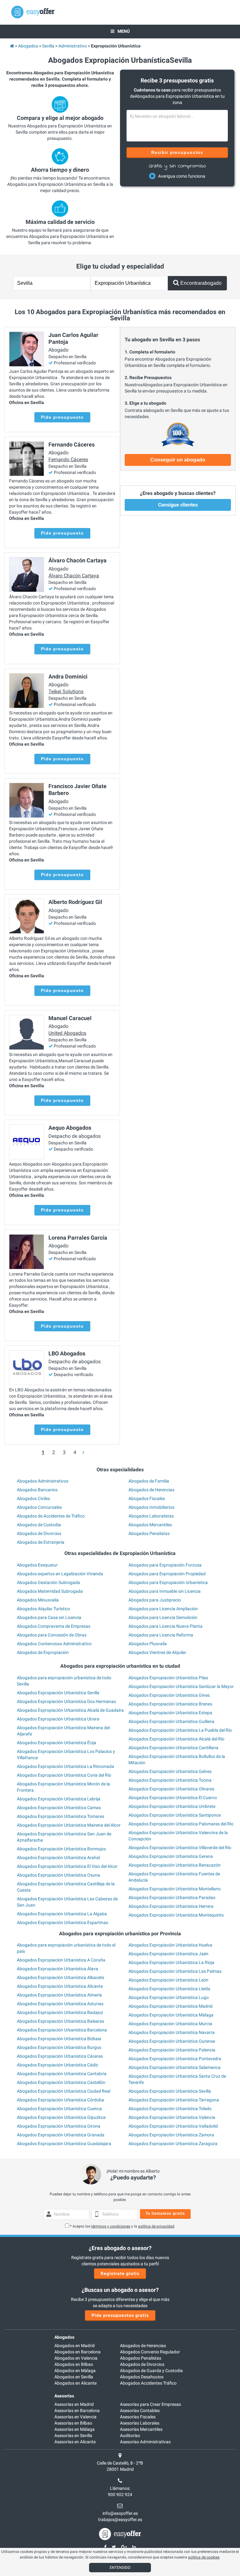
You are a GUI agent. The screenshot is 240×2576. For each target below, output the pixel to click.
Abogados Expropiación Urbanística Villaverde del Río (180, 1848)
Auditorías (130, 2435)
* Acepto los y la (122, 2226)
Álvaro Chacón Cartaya (74, 576)
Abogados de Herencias (151, 1490)
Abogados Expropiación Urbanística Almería (59, 1995)
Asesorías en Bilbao (73, 2423)
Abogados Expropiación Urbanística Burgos (59, 2047)
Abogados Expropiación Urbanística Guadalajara (64, 2144)
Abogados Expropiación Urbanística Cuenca (59, 2109)
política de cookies (204, 2557)
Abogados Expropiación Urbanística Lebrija (59, 1799)
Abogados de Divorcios (39, 1533)
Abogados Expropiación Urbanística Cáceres (60, 2056)
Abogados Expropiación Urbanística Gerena (171, 1856)
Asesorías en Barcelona (77, 2411)
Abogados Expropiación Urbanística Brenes (170, 1704)
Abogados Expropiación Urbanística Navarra (172, 2032)
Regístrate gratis (120, 2273)
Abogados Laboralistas (151, 1516)
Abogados (64, 2337)
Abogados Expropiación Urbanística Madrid (170, 2006)
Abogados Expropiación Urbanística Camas (59, 1808)
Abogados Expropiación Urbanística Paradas (172, 1897)
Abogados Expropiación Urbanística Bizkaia (59, 2039)
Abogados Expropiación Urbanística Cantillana (173, 1748)
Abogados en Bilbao (74, 2364)
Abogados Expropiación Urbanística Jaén (168, 1954)
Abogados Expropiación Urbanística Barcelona (62, 2030)
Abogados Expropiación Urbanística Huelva (170, 1945)
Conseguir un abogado (178, 460)
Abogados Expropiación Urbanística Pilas (168, 1678)
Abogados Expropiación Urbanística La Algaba (62, 1914)
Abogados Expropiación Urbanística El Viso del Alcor (67, 1866)
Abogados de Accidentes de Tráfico (51, 1516)
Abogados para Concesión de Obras (52, 1635)
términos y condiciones (111, 2226)
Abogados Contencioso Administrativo (54, 1644)
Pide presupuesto (62, 417)
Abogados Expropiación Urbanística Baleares (60, 2021)
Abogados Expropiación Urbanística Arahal (58, 1858)
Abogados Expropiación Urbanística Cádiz (57, 2065)
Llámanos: (120, 2488)
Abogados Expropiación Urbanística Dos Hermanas (66, 1701)
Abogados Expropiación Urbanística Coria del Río (64, 1775)
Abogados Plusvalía (148, 1644)
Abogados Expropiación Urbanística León (168, 1980)
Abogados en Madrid (75, 2346)
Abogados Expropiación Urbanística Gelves (170, 1771)
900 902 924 (120, 2495)
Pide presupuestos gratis (120, 2315)
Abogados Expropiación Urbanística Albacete (60, 1977)
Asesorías (64, 2396)
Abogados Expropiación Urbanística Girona (59, 2126)
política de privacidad (156, 2226)
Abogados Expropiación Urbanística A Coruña (61, 1960)
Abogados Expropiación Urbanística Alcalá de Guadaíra (70, 1710)
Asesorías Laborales (140, 2423)
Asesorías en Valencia (75, 2417)
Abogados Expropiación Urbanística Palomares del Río (181, 1824)
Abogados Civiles (33, 1498)
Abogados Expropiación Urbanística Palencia (172, 2050)
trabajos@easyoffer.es (120, 2519)
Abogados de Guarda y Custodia (151, 2371)
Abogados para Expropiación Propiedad (167, 1574)
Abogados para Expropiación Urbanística (168, 1582)
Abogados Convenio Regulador (150, 2352)
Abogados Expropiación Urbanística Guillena (171, 1721)
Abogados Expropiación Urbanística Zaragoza (173, 2144)
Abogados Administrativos (43, 1481)
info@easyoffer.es (120, 2513)
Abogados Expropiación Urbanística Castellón (61, 2082)
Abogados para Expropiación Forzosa (165, 1565)
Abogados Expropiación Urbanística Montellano (175, 1889)
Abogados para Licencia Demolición (163, 1617)
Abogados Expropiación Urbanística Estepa (170, 1713)
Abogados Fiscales (147, 1498)
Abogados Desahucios (142, 2377)
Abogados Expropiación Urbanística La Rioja (171, 1962)
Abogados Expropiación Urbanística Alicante (60, 1986)
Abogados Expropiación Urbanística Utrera (58, 1719)
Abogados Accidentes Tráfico (148, 2383)
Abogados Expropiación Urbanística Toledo (170, 2109)
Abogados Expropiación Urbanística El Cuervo (173, 1798)
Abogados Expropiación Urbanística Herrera (171, 1906)
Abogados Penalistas (149, 1533)
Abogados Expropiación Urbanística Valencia (172, 2117)
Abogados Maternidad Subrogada (50, 1591)
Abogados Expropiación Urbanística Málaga (171, 2015)
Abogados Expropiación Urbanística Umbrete (172, 1806)
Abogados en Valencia (76, 2358)
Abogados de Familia (149, 1481)
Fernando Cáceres (68, 459)
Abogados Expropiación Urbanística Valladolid (173, 2126)
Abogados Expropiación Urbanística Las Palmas (175, 1971)
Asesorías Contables (140, 2411)
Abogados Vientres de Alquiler (157, 1652)
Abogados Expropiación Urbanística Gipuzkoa (61, 2117)
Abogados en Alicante (75, 2383)
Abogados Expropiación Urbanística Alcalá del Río (176, 1739)
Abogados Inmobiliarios (151, 1507)
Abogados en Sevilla (74, 2377)
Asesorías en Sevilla (73, 2435)
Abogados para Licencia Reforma (161, 1635)
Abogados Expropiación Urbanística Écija (57, 1743)
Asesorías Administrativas (145, 2442)
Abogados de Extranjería (41, 1542)
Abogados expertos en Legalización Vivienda (60, 1574)
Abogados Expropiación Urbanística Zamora (171, 2135)
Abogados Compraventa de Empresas (54, 1626)
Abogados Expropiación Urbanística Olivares (171, 1789)
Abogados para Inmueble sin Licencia (165, 1591)
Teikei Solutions (66, 691)
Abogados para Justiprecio (155, 1600)
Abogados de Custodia (39, 1525)
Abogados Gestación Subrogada (48, 1582)
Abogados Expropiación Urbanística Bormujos (61, 1849)
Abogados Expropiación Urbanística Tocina (170, 1780)
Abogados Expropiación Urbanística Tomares (60, 1816)
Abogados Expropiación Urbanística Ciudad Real (64, 2091)
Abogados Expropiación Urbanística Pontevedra (175, 2059)
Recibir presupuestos (177, 152)
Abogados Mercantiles (150, 1525)
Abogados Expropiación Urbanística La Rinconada (65, 1766)
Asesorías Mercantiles (141, 2429)
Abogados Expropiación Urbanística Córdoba (60, 2100)
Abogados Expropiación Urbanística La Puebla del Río (180, 1730)
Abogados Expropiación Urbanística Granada (61, 2135)
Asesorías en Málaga (75, 2429)
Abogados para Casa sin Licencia (49, 1617)
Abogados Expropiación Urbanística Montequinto (176, 1915)
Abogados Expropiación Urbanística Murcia (170, 2024)
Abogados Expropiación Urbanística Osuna (58, 1875)
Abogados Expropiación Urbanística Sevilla (58, 1693)
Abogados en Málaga (75, 2371)
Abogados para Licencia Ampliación (163, 1609)
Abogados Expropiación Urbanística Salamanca (175, 2067)
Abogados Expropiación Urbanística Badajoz (60, 2012)
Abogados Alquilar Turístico (43, 1609)
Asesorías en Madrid (74, 2404)
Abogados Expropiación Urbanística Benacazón (175, 1865)
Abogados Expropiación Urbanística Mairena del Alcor (69, 1825)
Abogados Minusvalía (38, 1600)
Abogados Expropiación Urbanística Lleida (169, 1989)
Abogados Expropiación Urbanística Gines (169, 1695)
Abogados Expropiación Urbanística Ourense (172, 2041)
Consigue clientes (178, 505)
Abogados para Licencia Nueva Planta (165, 1626)
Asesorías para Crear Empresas (150, 2404)
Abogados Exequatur (37, 1565)
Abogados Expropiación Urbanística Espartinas (62, 1922)
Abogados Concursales (39, 1507)
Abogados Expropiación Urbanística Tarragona (174, 2100)
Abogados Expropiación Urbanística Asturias (60, 2004)
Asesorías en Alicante (75, 2442)
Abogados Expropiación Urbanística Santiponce (175, 1815)
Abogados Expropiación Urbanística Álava (57, 1969)
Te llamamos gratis (165, 2213)
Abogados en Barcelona (77, 2352)
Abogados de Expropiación (43, 1652)
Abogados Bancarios (37, 1490)
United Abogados (67, 1033)
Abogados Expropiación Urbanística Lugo (169, 1997)
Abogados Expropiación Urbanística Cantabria (62, 2074)
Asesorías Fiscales (138, 2417)
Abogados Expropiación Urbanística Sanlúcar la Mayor (181, 1686)
